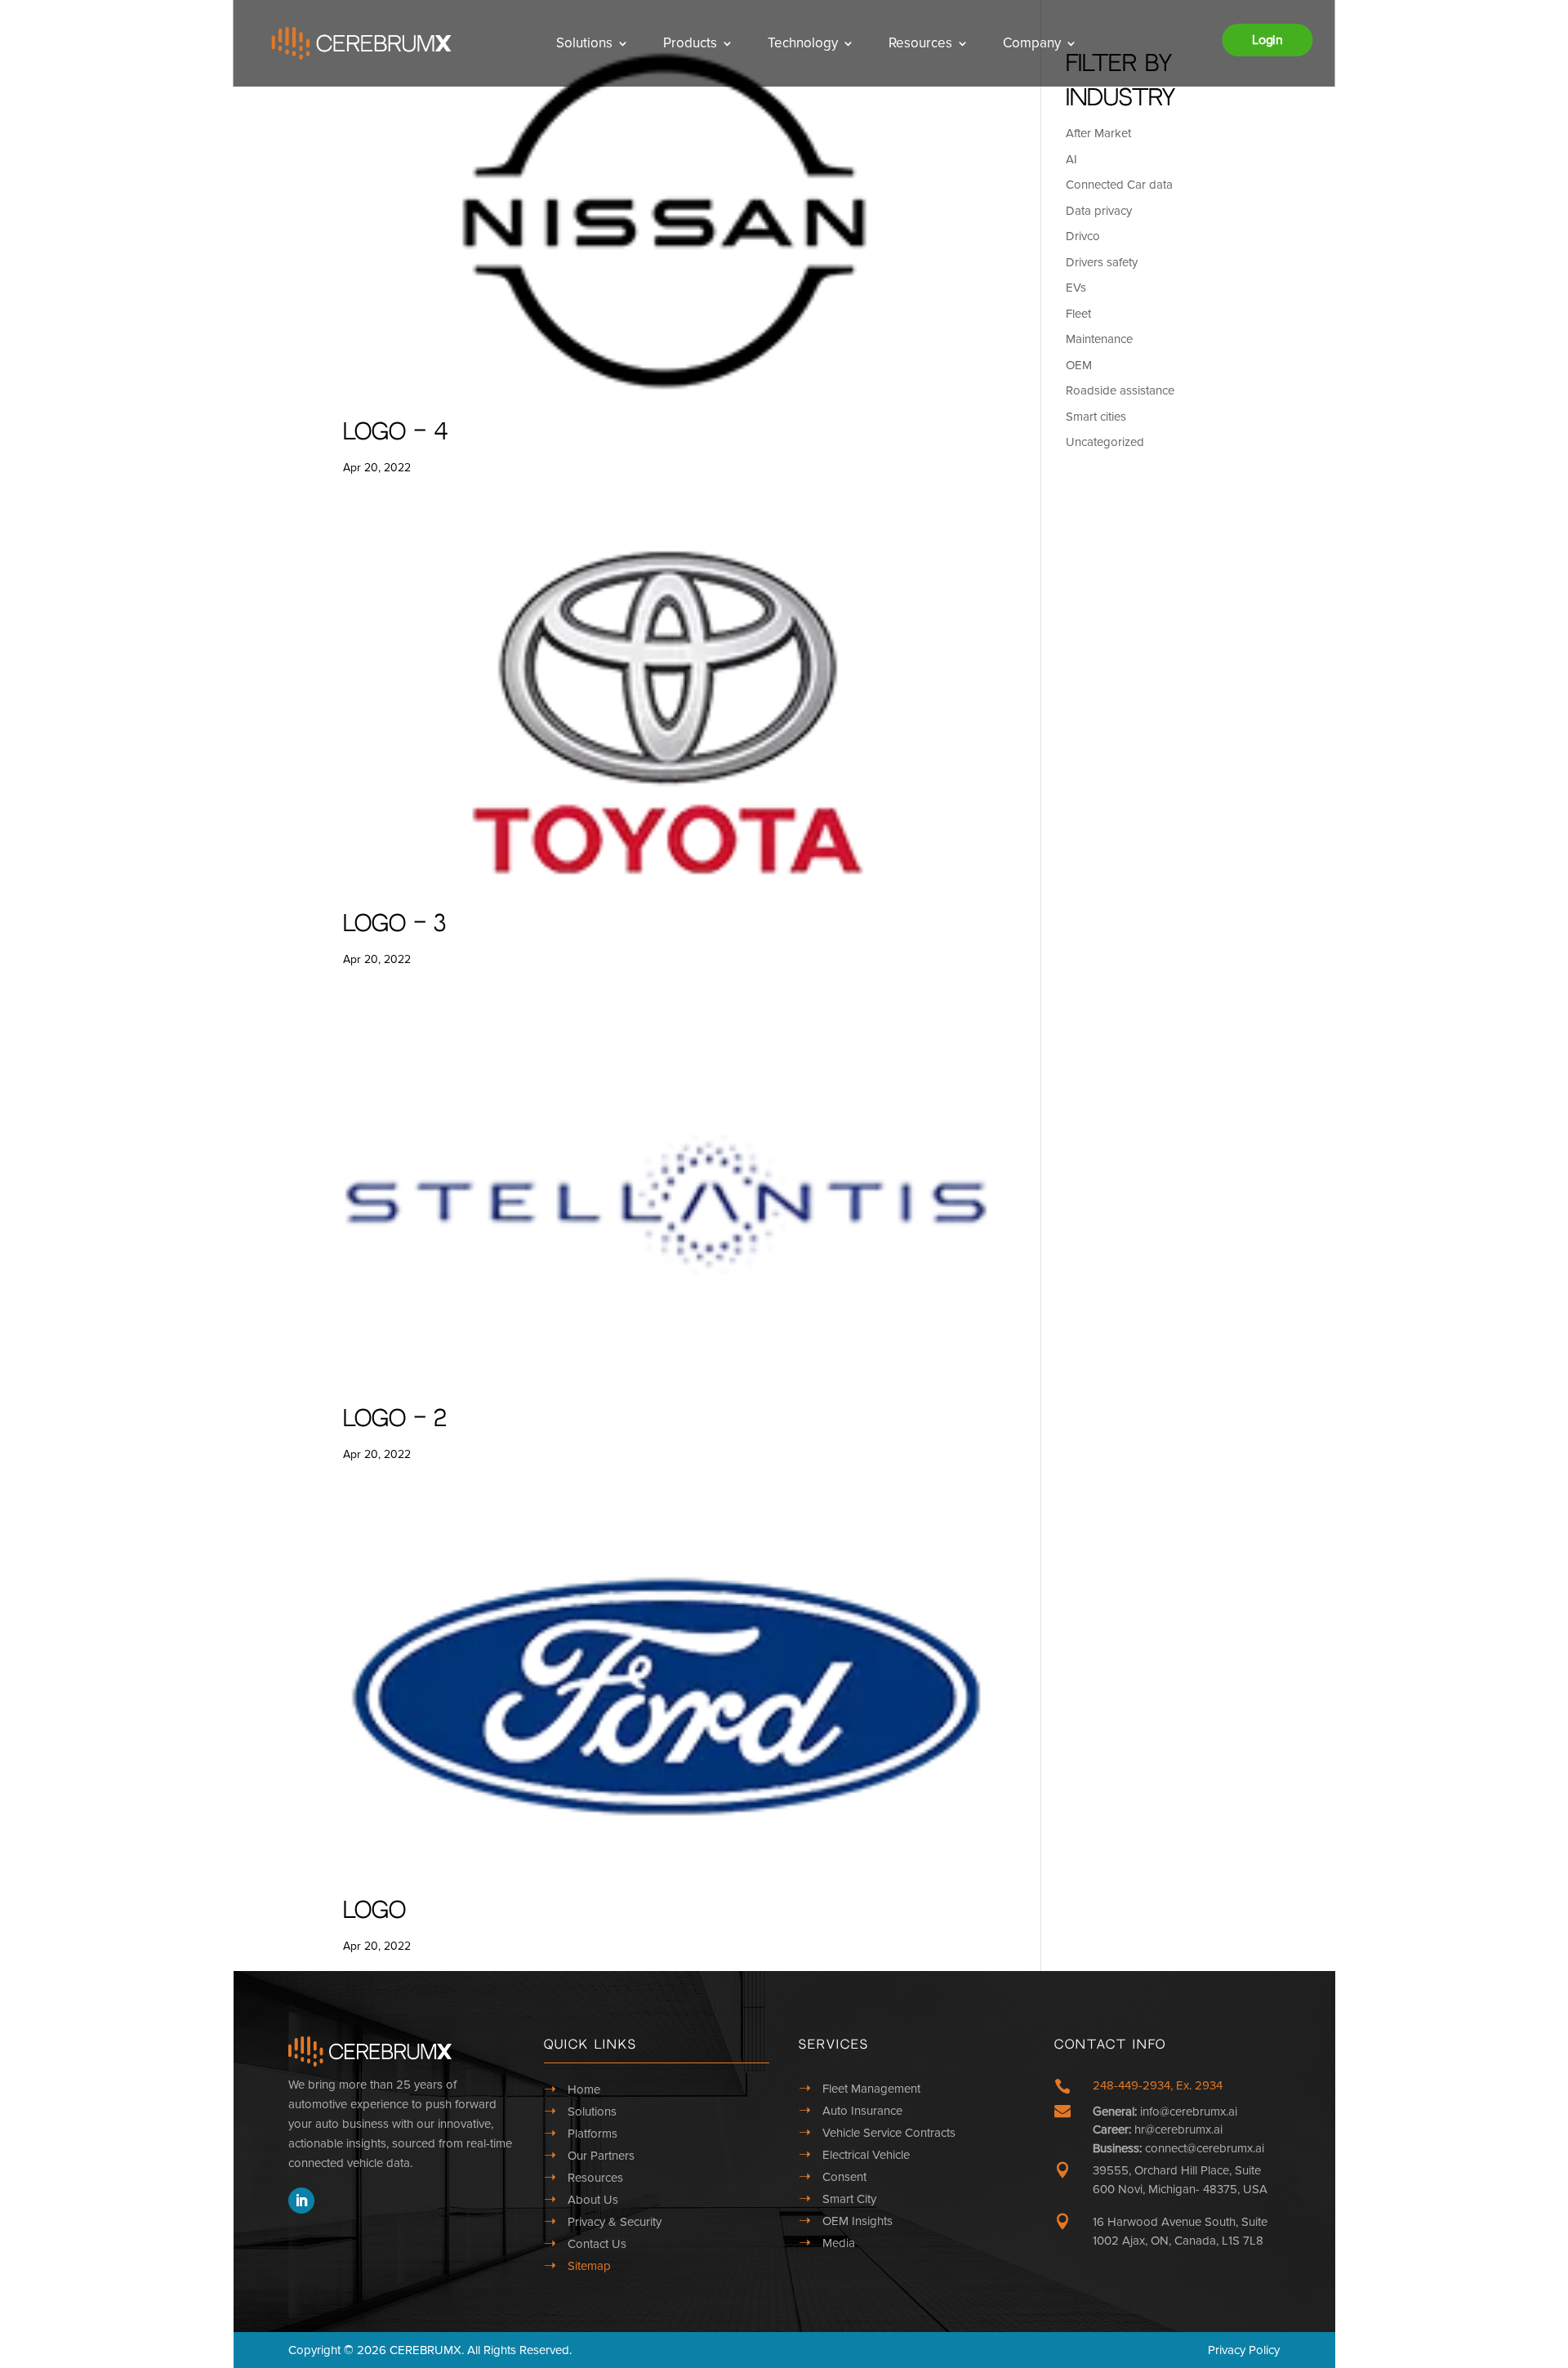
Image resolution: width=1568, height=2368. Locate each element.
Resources (920, 43)
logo (374, 1911)
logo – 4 (395, 433)
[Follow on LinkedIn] (301, 2201)
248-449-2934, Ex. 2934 (1158, 2085)
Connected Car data (1119, 185)
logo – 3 (394, 924)
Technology (803, 43)
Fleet (1078, 314)
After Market (1098, 133)
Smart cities (1096, 417)
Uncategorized (1105, 442)
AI (1071, 159)
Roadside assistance (1120, 390)
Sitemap (589, 2266)
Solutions (584, 43)
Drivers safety (1102, 262)
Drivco (1083, 236)
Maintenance (1099, 339)
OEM (1079, 365)
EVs (1076, 288)
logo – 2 (395, 1419)
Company (1032, 43)
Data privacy (1099, 211)
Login (1267, 40)
